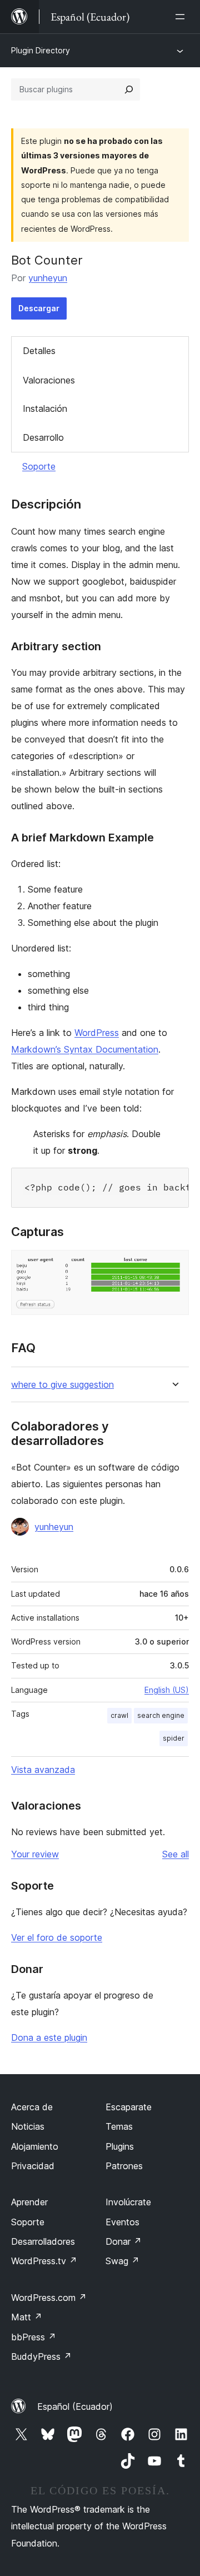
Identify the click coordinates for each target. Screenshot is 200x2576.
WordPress (97, 1033)
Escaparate (129, 2107)
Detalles (39, 351)
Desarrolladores (43, 2241)
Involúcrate (128, 2202)
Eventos (122, 2222)
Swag (122, 2261)
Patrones (124, 2166)
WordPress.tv (44, 2261)
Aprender (29, 2202)
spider (174, 1738)
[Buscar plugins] (129, 89)
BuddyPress (41, 2356)
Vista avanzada (43, 1770)
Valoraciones (49, 380)
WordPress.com (49, 2298)
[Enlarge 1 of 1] (174, 1265)
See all (176, 1854)
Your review (35, 1854)
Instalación (45, 408)
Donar (124, 2241)
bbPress (34, 2337)
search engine (161, 1715)
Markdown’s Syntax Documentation (85, 1049)
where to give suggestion (62, 1385)
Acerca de (32, 2107)
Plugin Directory (41, 50)
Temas (119, 2126)
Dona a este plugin (49, 2037)
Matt (27, 2317)
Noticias (28, 2126)
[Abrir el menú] (182, 17)
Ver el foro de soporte (57, 1937)
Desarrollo (43, 437)
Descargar (39, 308)
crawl (119, 1715)
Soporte (39, 466)
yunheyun (48, 278)
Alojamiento (35, 2146)
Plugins (120, 2146)
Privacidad (33, 2166)
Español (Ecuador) (75, 2406)
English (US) (167, 1690)
